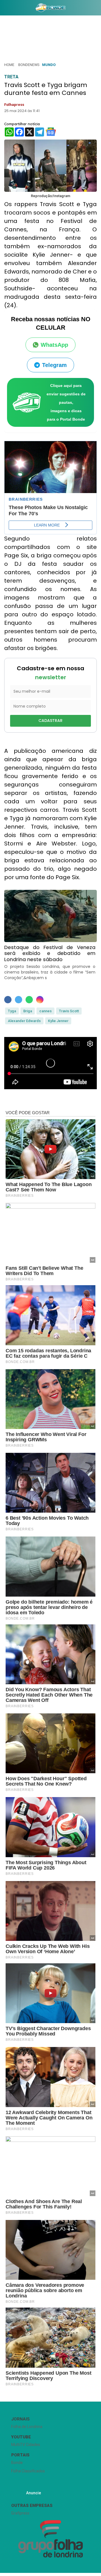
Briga (28, 1011)
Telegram (54, 365)
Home (9, 65)
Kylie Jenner (58, 1021)
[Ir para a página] (50, 8)
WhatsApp (54, 345)
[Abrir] (4, 9)
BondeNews (29, 65)
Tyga (12, 1011)
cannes (45, 1011)
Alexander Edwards (24, 1021)
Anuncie (34, 2493)
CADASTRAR (50, 721)
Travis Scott (69, 1011)
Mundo (49, 65)
